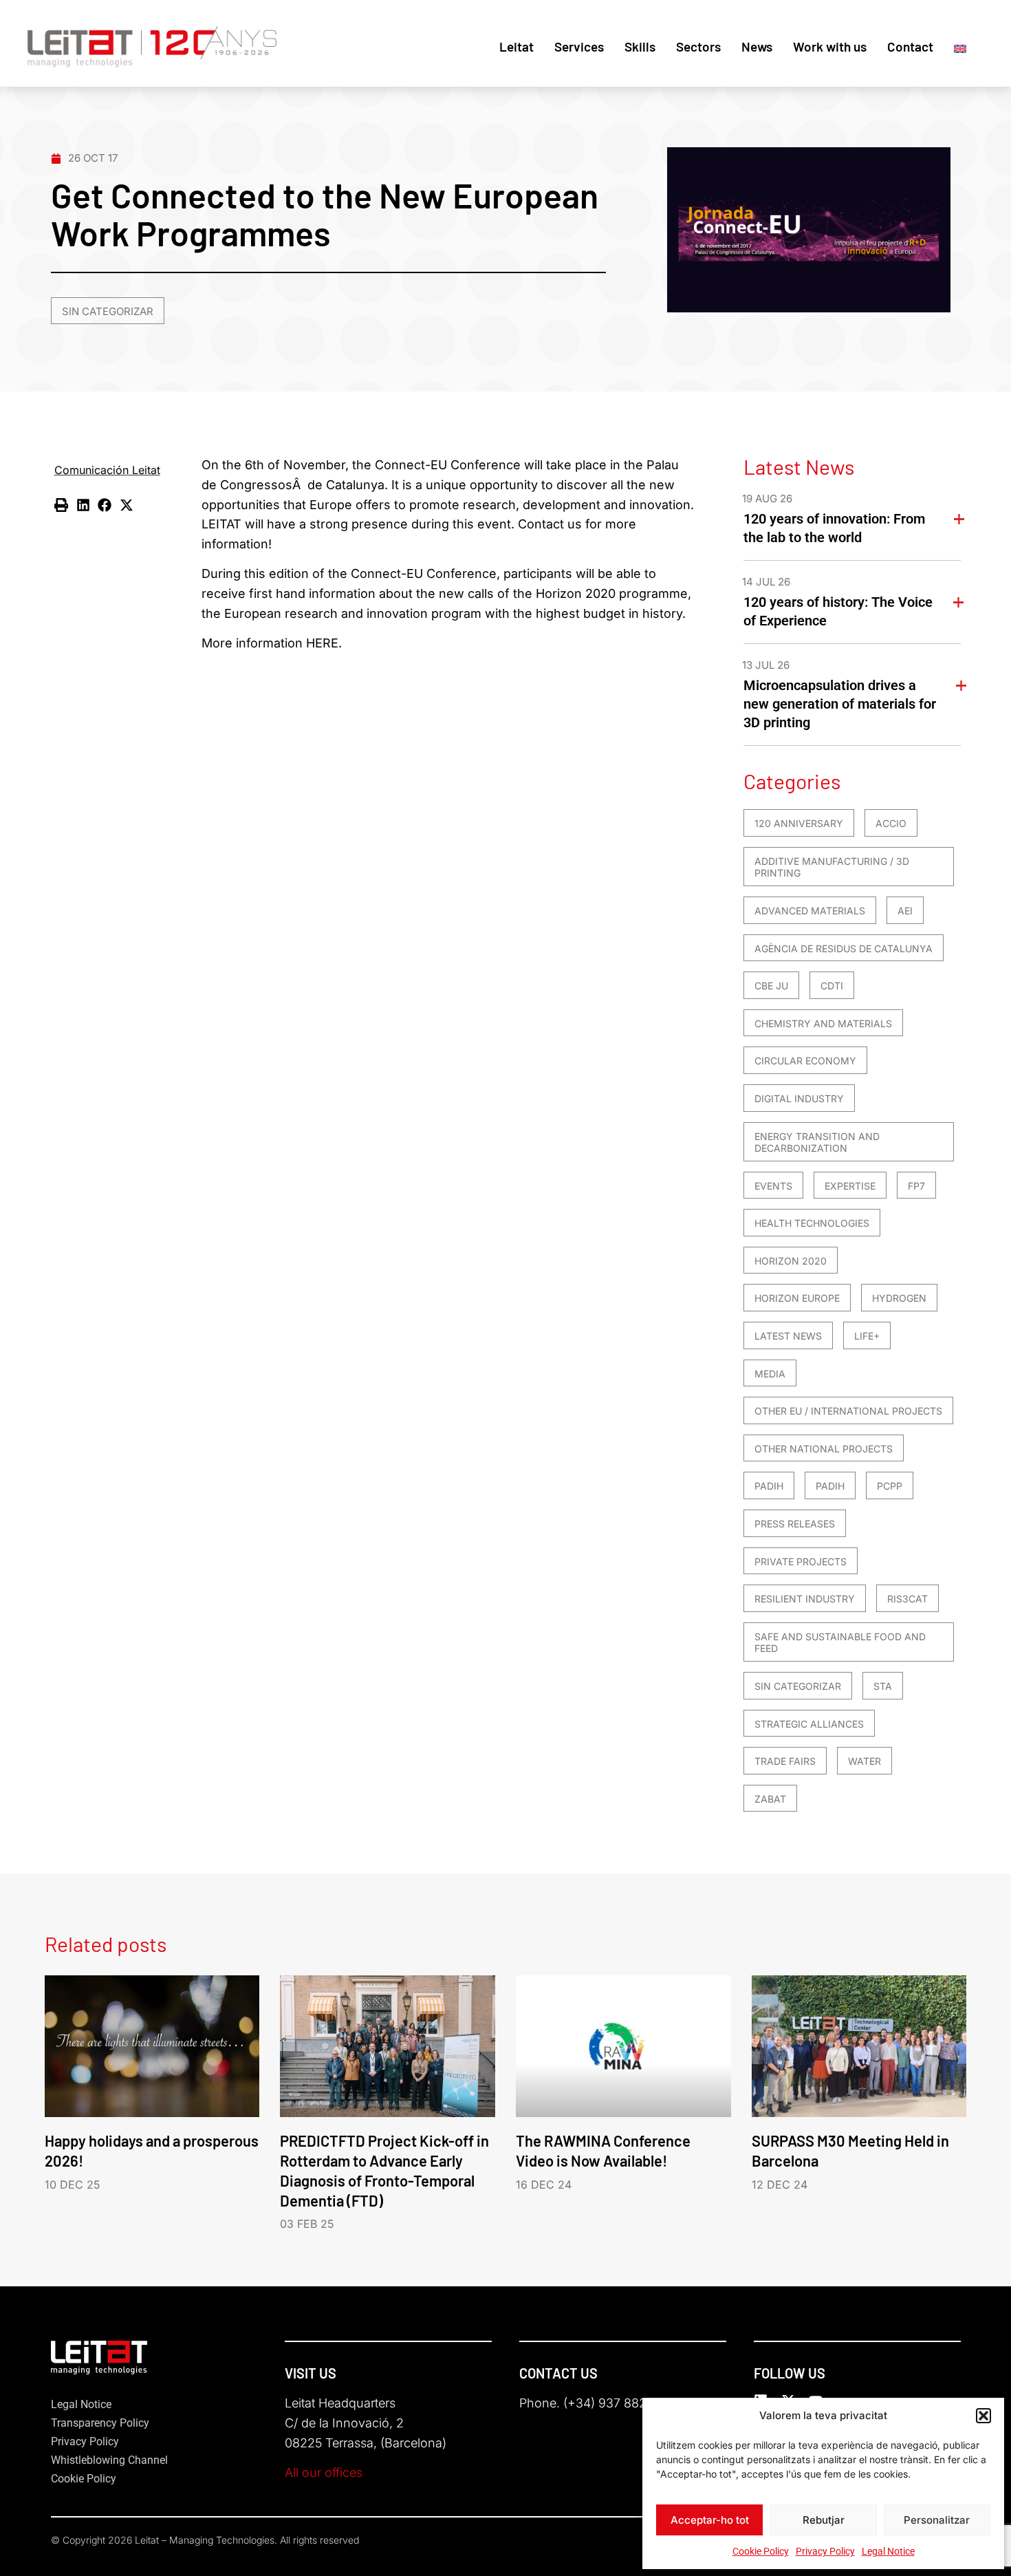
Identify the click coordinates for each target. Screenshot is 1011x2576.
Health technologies (812, 1223)
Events (773, 1186)
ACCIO (891, 823)
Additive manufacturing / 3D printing (832, 867)
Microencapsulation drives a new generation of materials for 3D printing (840, 704)
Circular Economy (805, 1061)
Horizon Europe (797, 1298)
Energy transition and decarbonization (817, 1142)
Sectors (698, 46)
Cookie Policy (761, 2551)
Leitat (517, 46)
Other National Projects (824, 1449)
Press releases (795, 1524)
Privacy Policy (825, 2551)
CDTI (832, 986)
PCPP (890, 1486)
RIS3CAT (907, 1599)
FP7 (916, 1186)
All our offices (324, 2472)
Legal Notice (888, 2551)
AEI (905, 911)
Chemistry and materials (823, 1023)
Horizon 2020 (791, 1261)
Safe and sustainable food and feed (840, 1643)
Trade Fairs (785, 1761)
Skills (640, 46)
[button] (983, 2416)
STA (883, 1686)
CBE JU (771, 986)
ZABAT (770, 1799)
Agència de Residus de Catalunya (844, 948)
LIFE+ (867, 1336)
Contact (910, 46)
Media (770, 1374)
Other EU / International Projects (848, 1411)
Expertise (850, 1186)
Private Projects (801, 1561)
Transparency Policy (100, 2423)
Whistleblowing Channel (109, 2460)
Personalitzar (937, 2520)
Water (865, 1761)
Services (579, 46)
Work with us (830, 46)
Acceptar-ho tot (710, 2520)
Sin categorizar (108, 311)
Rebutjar (824, 2520)
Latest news (788, 1336)
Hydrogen (899, 1298)
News (757, 46)
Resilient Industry (805, 1599)
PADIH (769, 1486)
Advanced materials (810, 911)
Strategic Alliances (809, 1724)
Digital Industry (799, 1098)
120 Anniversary (799, 823)
